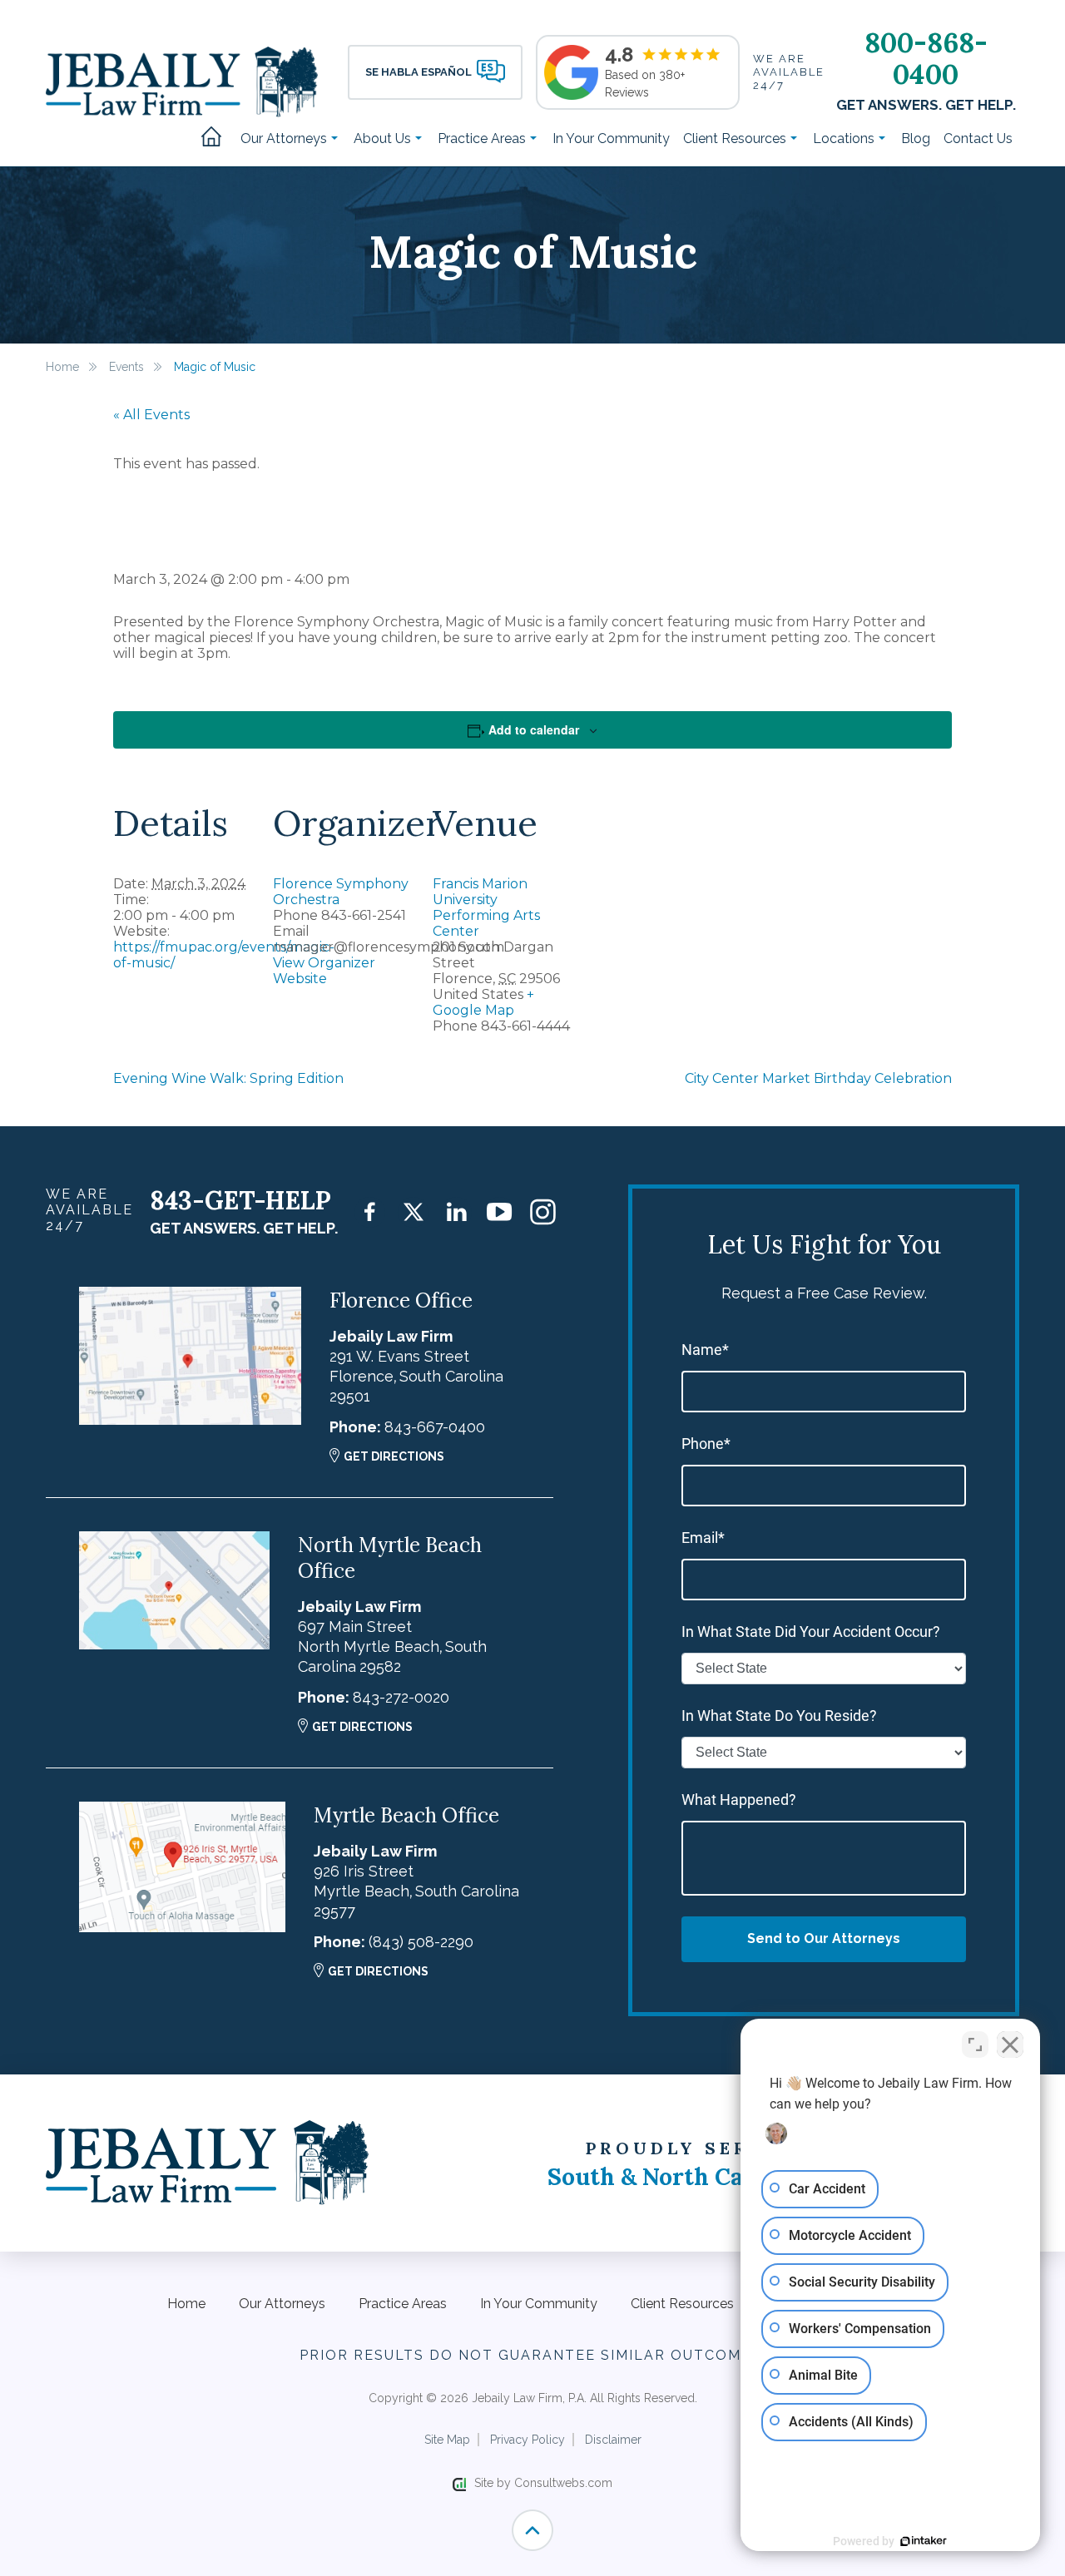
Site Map (447, 2440)
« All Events (151, 415)
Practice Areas (483, 138)
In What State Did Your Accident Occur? (811, 1632)
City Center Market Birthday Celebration (818, 1078)
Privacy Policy (528, 2440)
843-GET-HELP (240, 1200)
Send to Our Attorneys (824, 1938)
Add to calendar (534, 729)
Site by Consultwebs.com (543, 2483)
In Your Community (611, 138)
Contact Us (978, 138)
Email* (703, 1538)
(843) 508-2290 (421, 1942)
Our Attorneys (285, 138)
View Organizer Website (324, 971)
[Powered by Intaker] (924, 2541)
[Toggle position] (975, 2044)
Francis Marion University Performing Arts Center (486, 907)
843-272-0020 (401, 1697)
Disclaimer (613, 2440)
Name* (705, 1350)
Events (126, 367)
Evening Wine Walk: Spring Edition (228, 1078)
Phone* (706, 1444)
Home (217, 138)
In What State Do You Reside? (779, 1716)
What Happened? (739, 1800)
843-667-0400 (435, 1427)
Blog (916, 138)
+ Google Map (483, 1002)
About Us (384, 138)
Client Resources (736, 138)
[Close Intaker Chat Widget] (1010, 2044)
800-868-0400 (926, 58)
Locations (845, 138)
